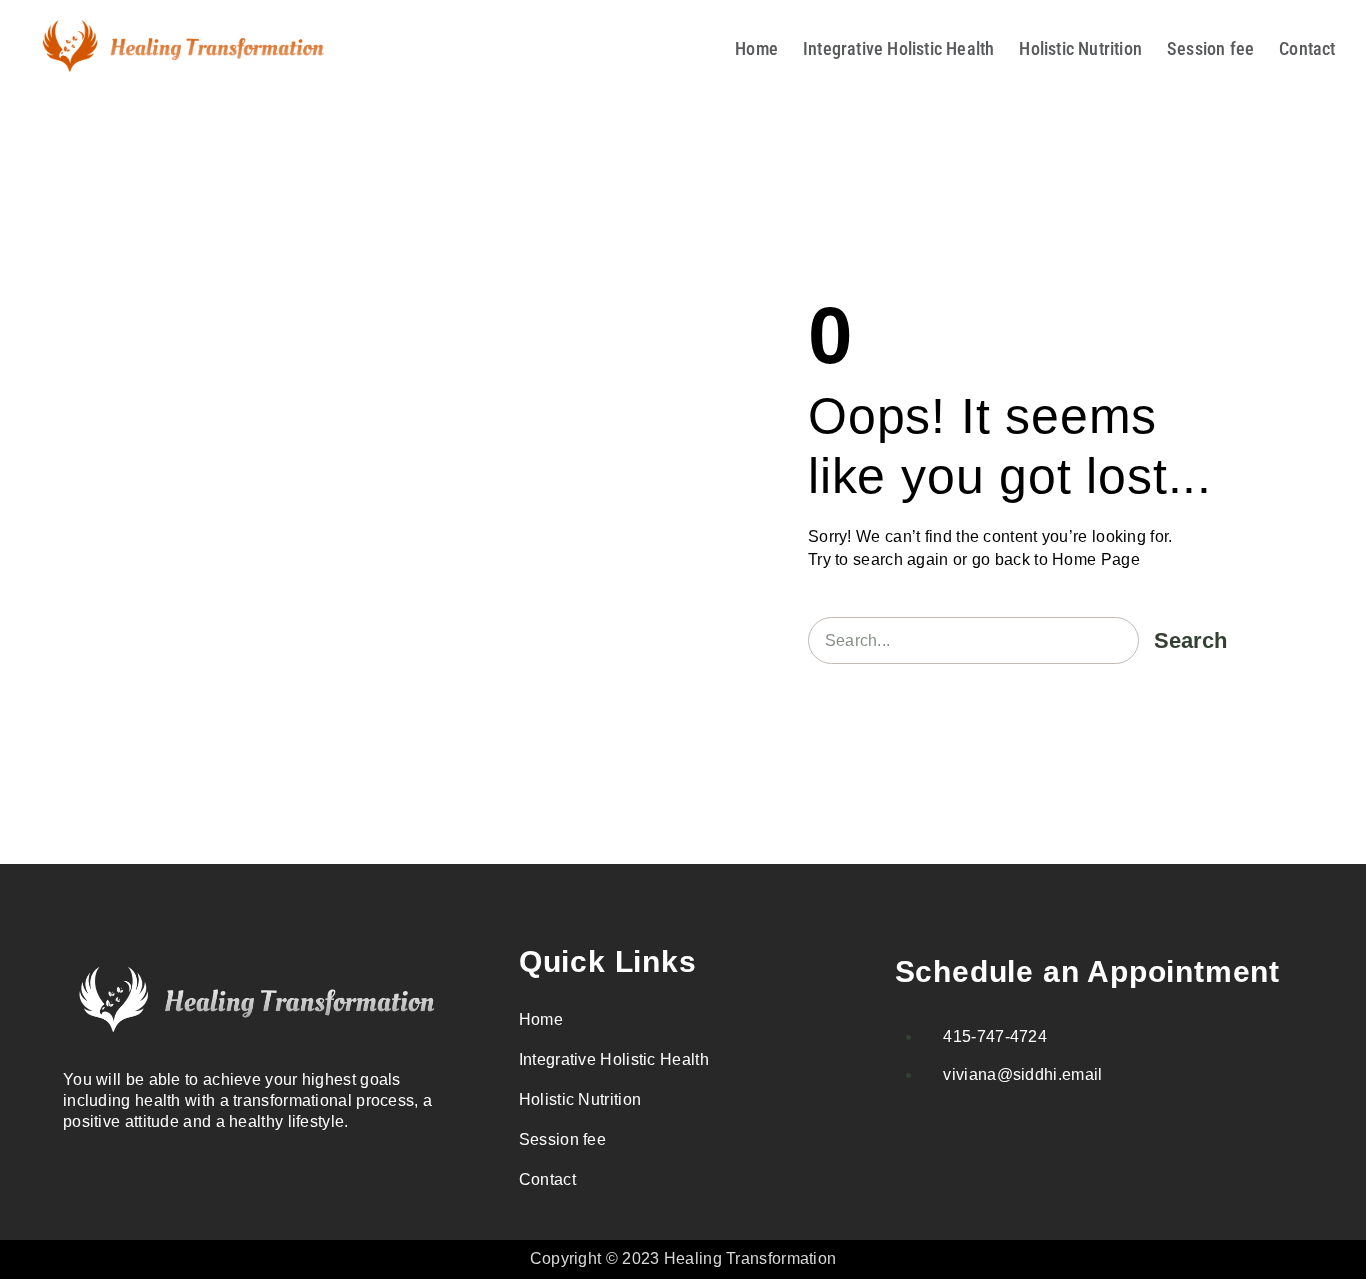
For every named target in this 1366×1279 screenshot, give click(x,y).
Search (1190, 640)
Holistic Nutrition (1080, 48)
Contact (1307, 48)
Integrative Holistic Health (898, 48)
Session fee (1210, 48)
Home (756, 48)
